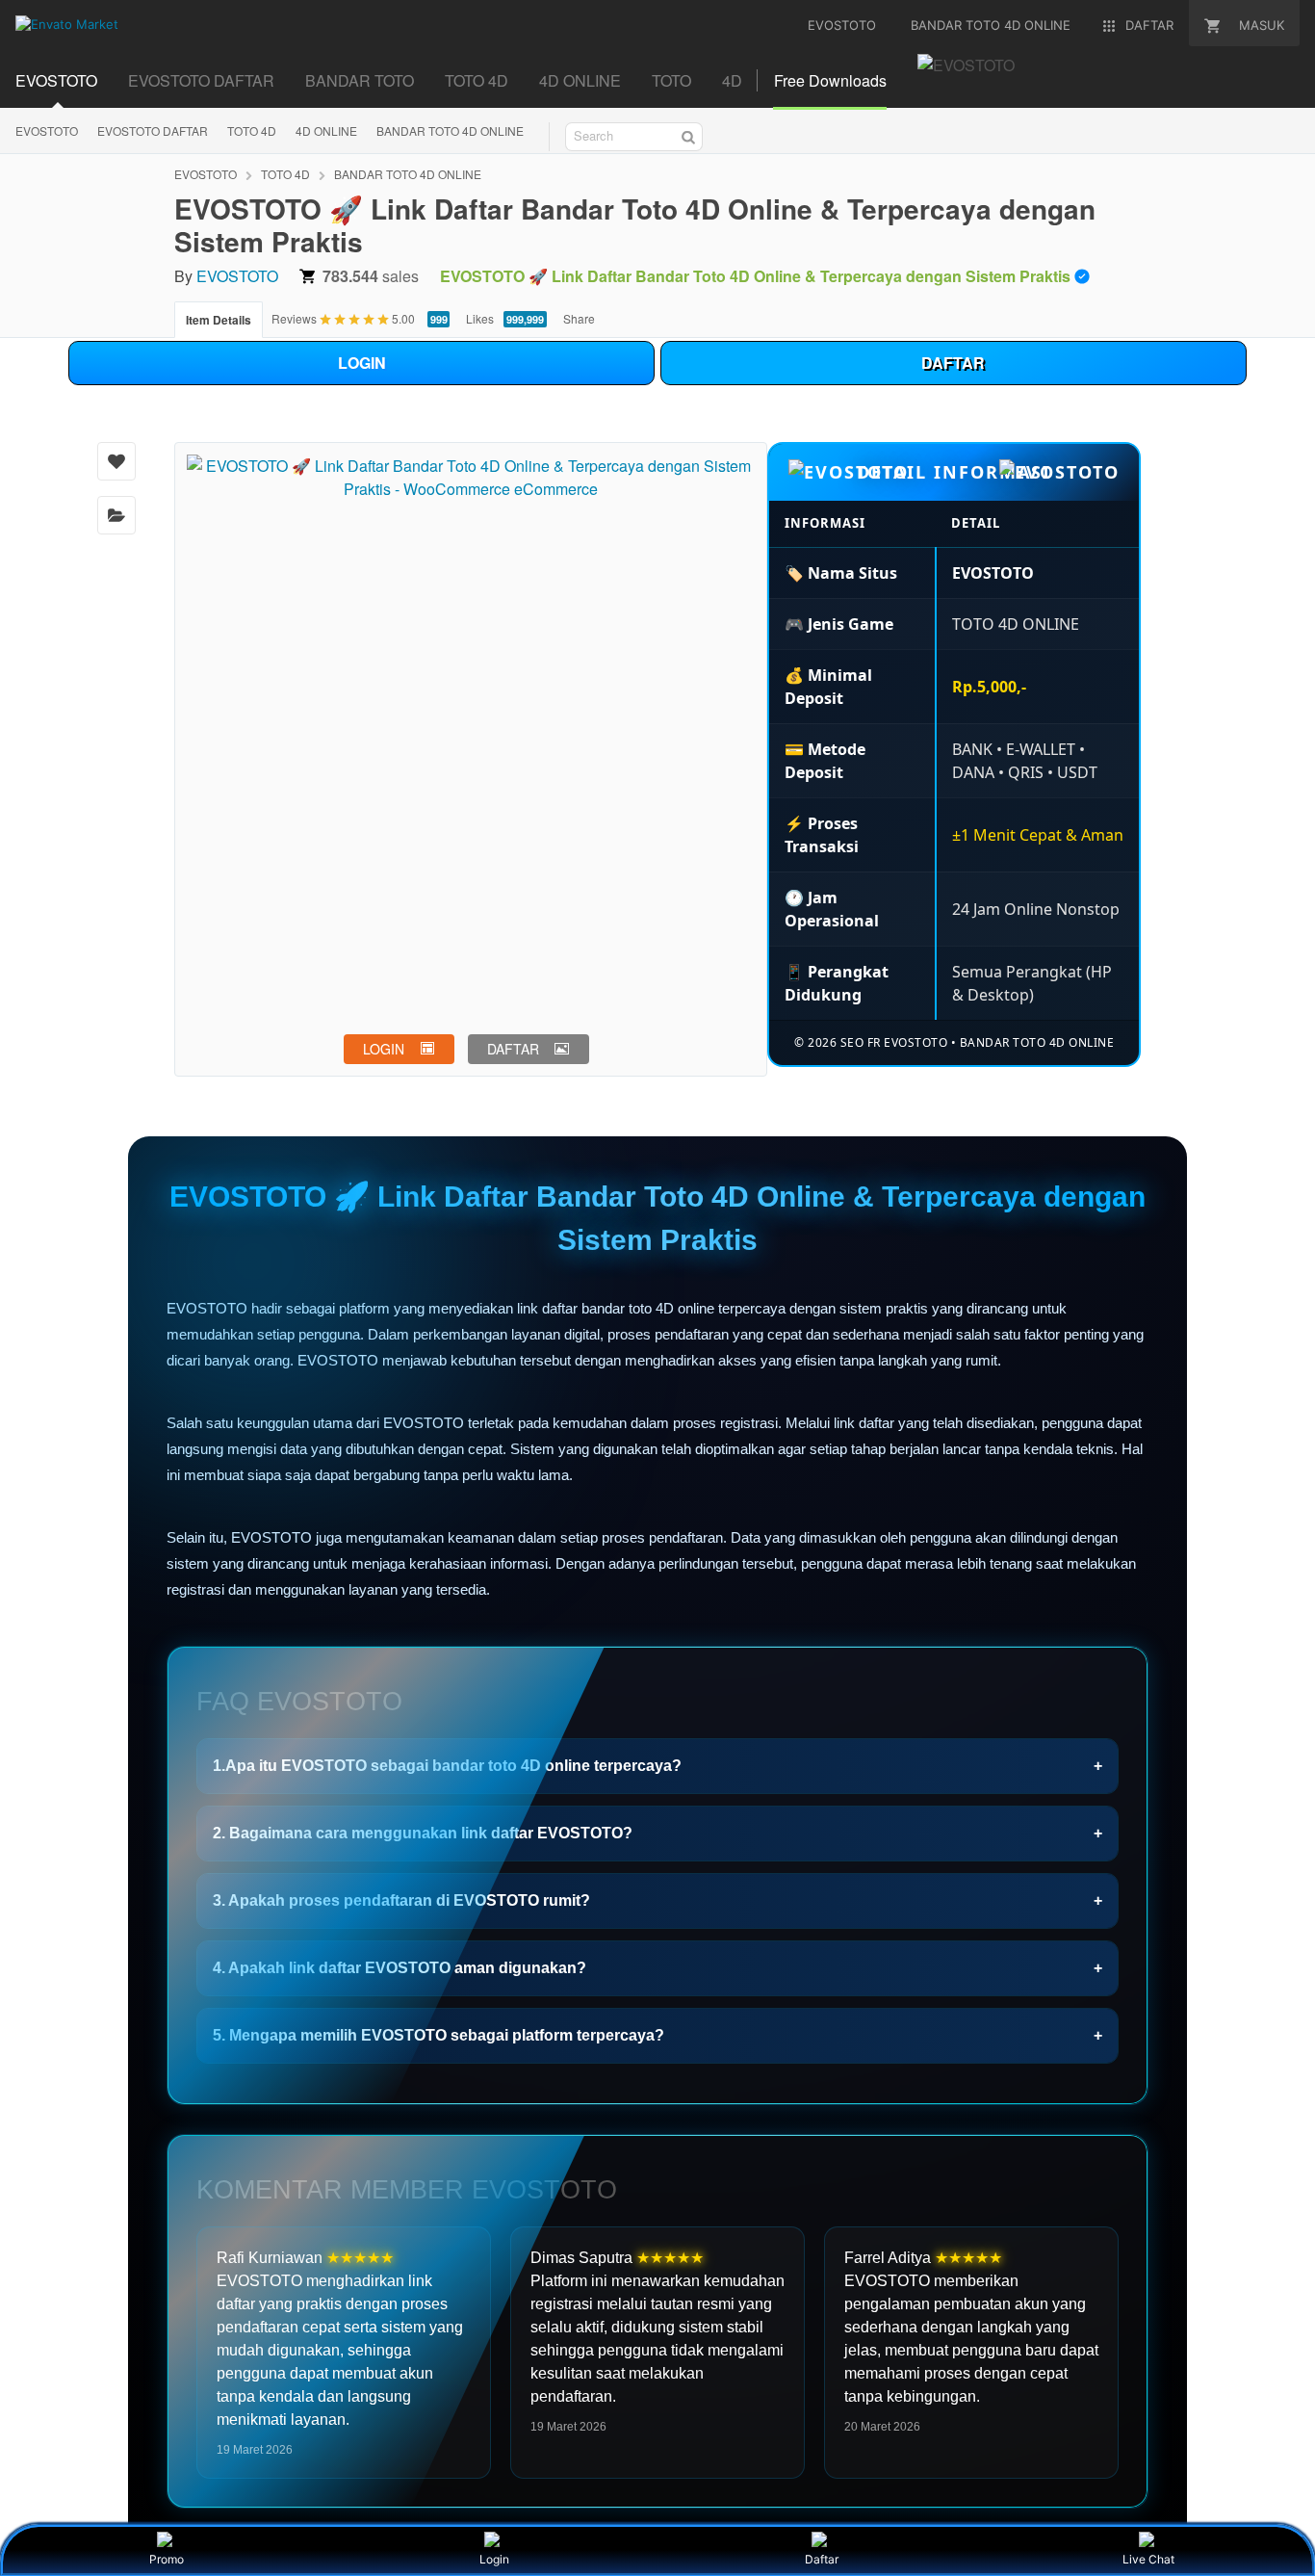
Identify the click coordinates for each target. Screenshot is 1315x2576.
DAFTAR (953, 363)
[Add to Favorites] (116, 461)
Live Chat (1148, 2559)
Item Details (219, 320)
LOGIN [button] (384, 1049)
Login (494, 2559)
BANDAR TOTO (360, 80)
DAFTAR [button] (513, 1049)
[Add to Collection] (116, 515)
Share (579, 318)
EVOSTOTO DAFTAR (201, 80)
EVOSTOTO (56, 80)
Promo (167, 2559)
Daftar (822, 2559)
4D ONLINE (580, 80)
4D (732, 80)
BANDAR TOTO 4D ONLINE (450, 130)
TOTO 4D (477, 80)
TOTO (671, 80)
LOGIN (362, 363)
